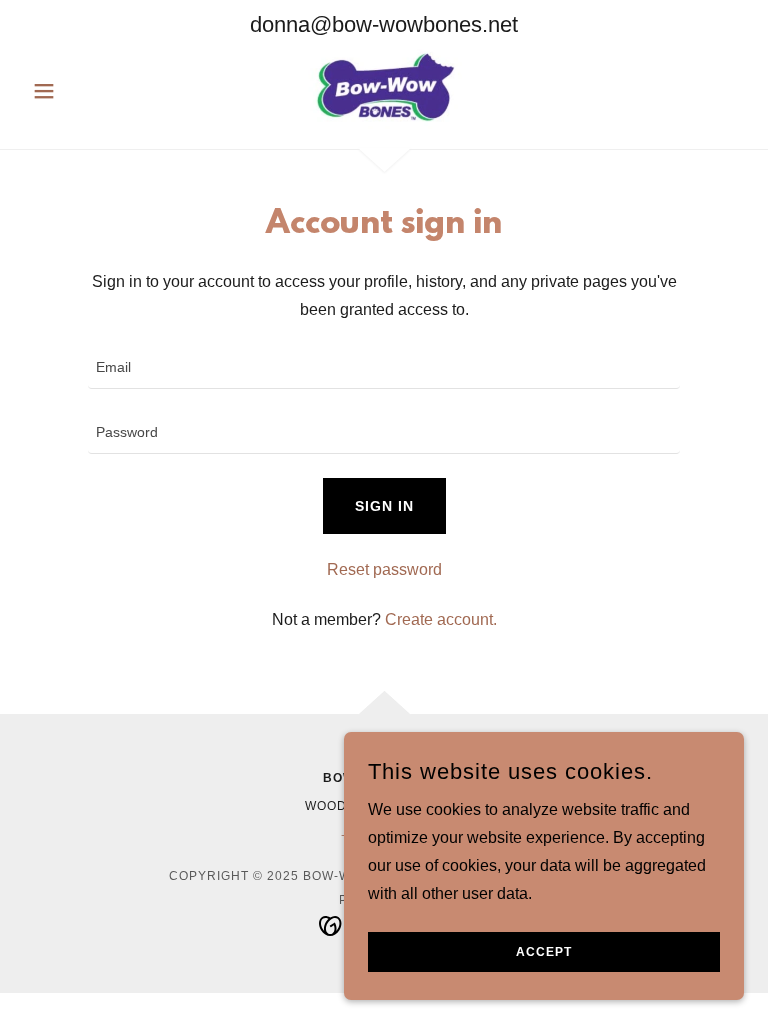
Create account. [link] (441, 619)
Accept (544, 952)
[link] (384, 89)
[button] (78, 91)
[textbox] (384, 368)
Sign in (384, 506)
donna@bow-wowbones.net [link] (384, 24)
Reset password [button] (384, 569)
